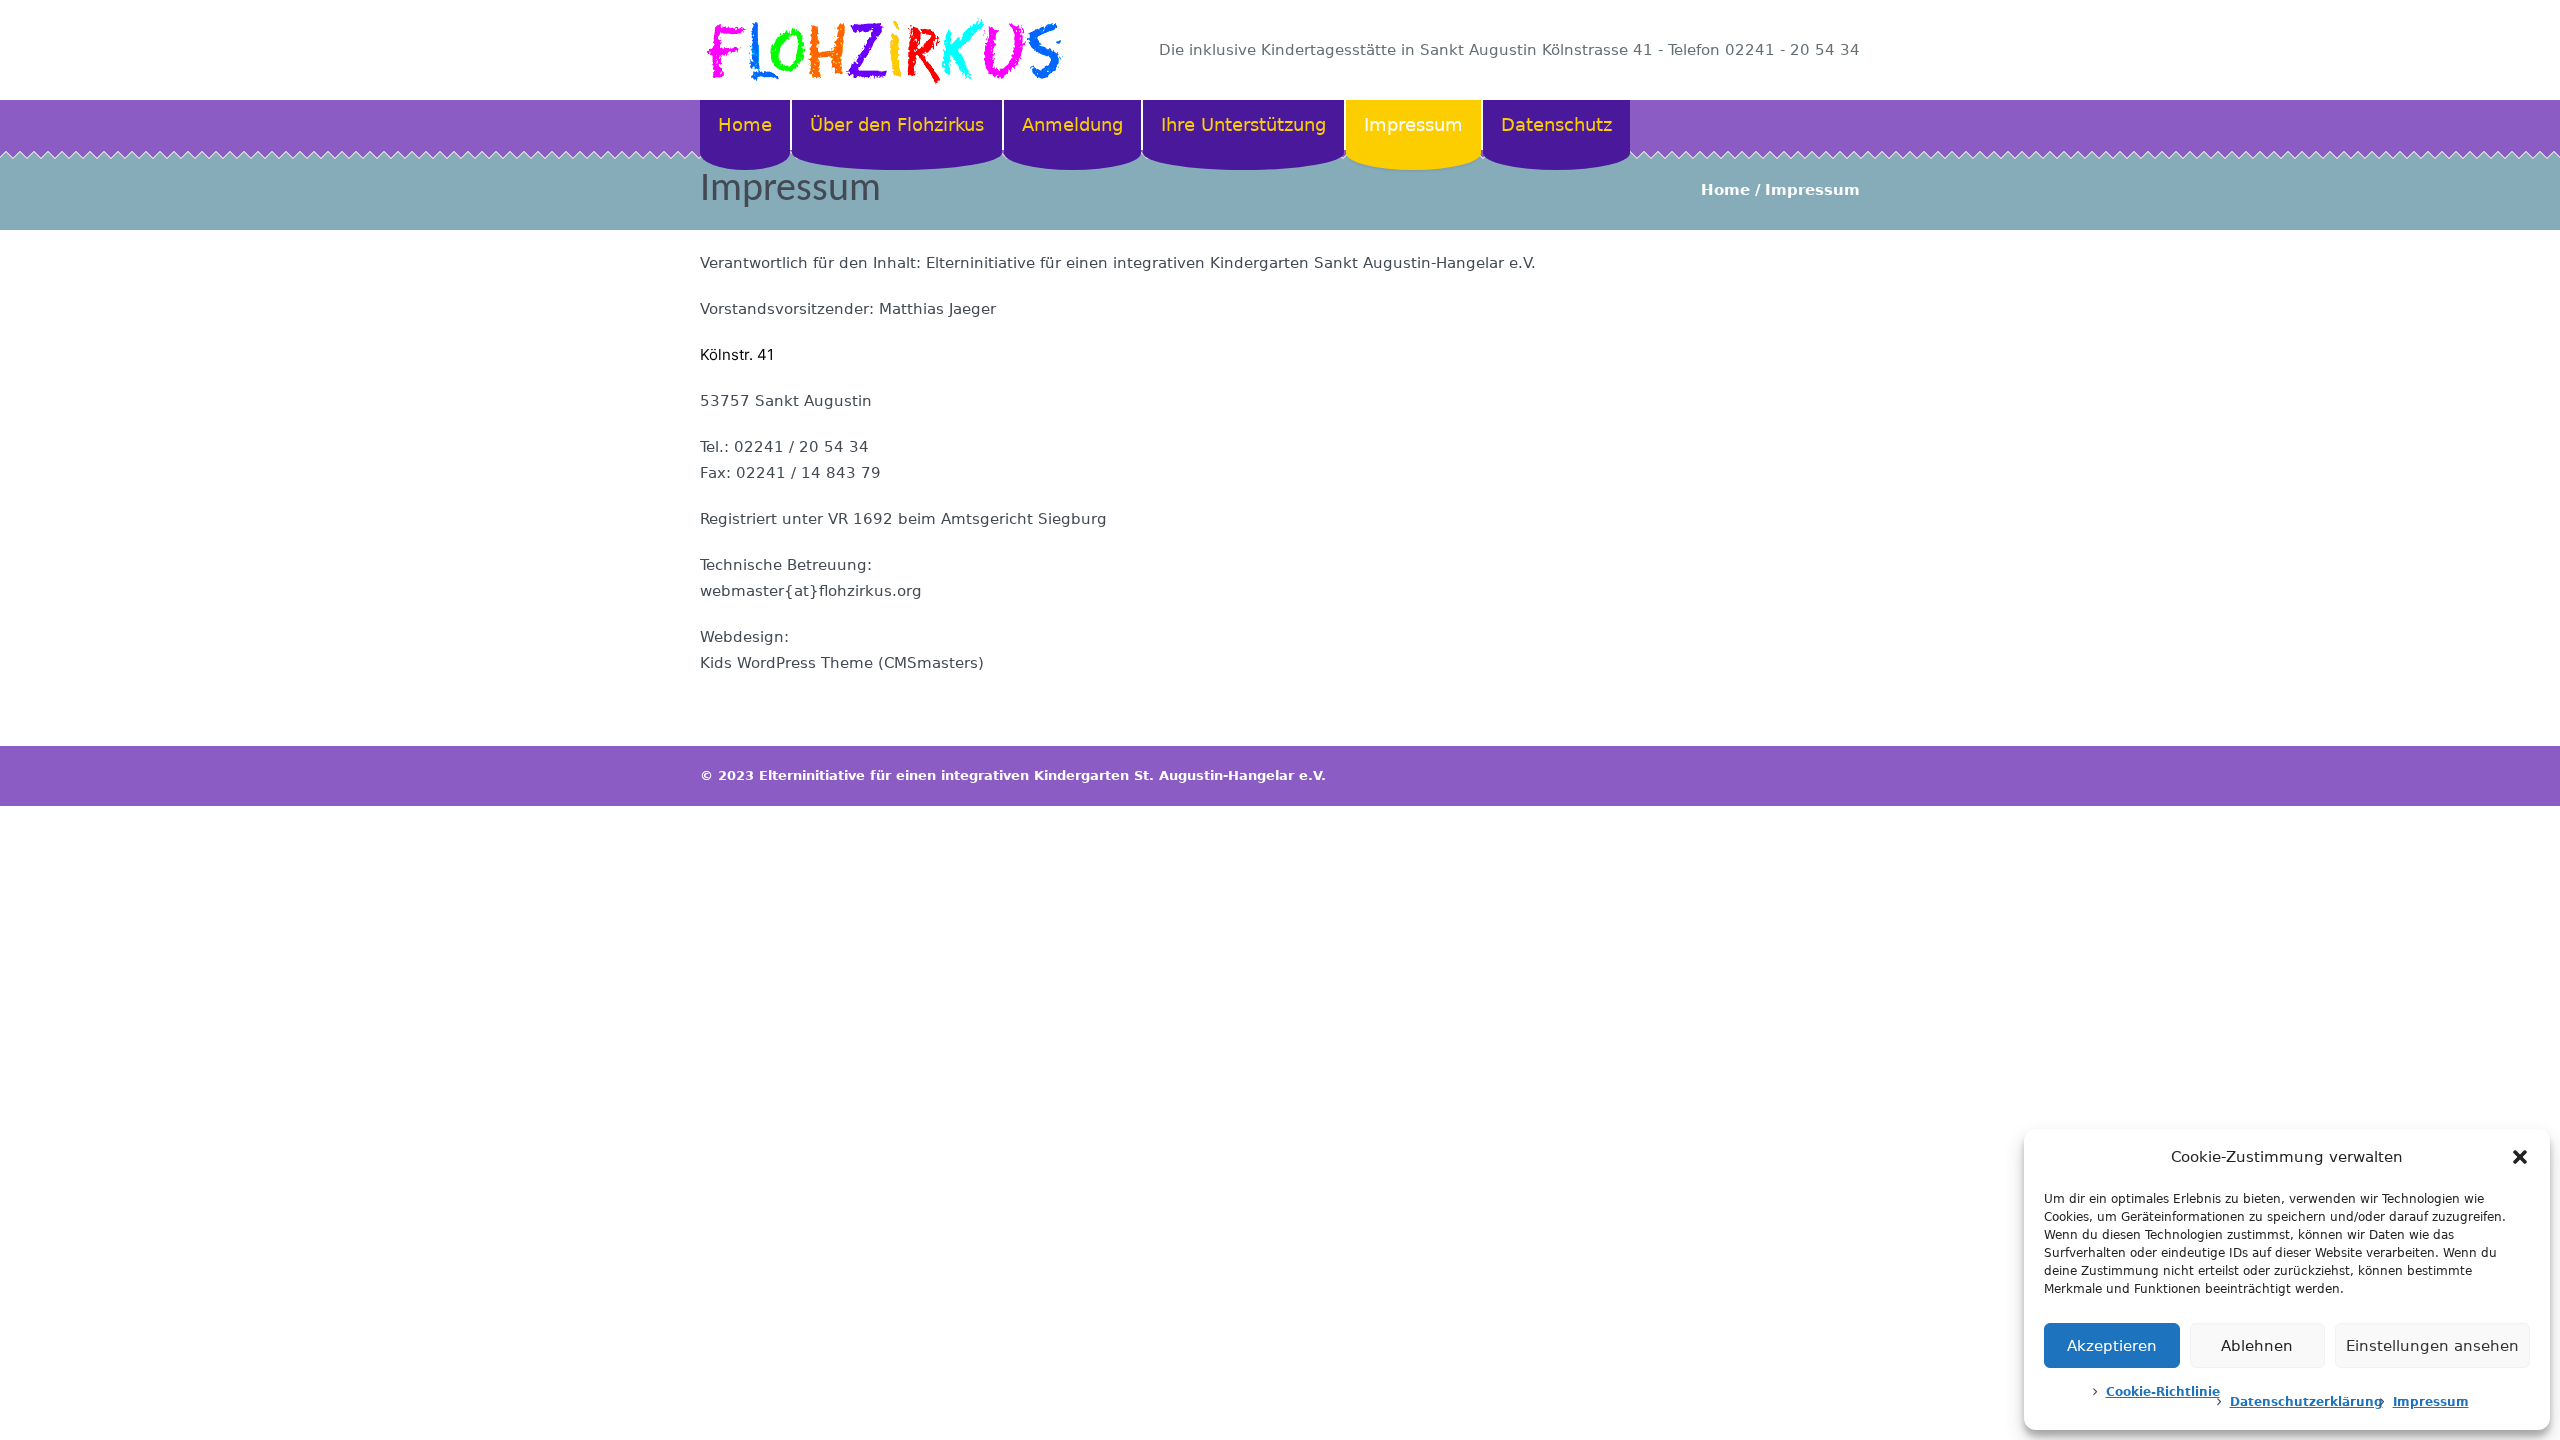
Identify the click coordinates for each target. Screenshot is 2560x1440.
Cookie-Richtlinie (2163, 1392)
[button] (2520, 1157)
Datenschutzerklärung (2306, 1402)
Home (1725, 190)
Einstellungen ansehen (2432, 1346)
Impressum (2431, 1402)
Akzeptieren (2112, 1346)
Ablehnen (2257, 1346)
